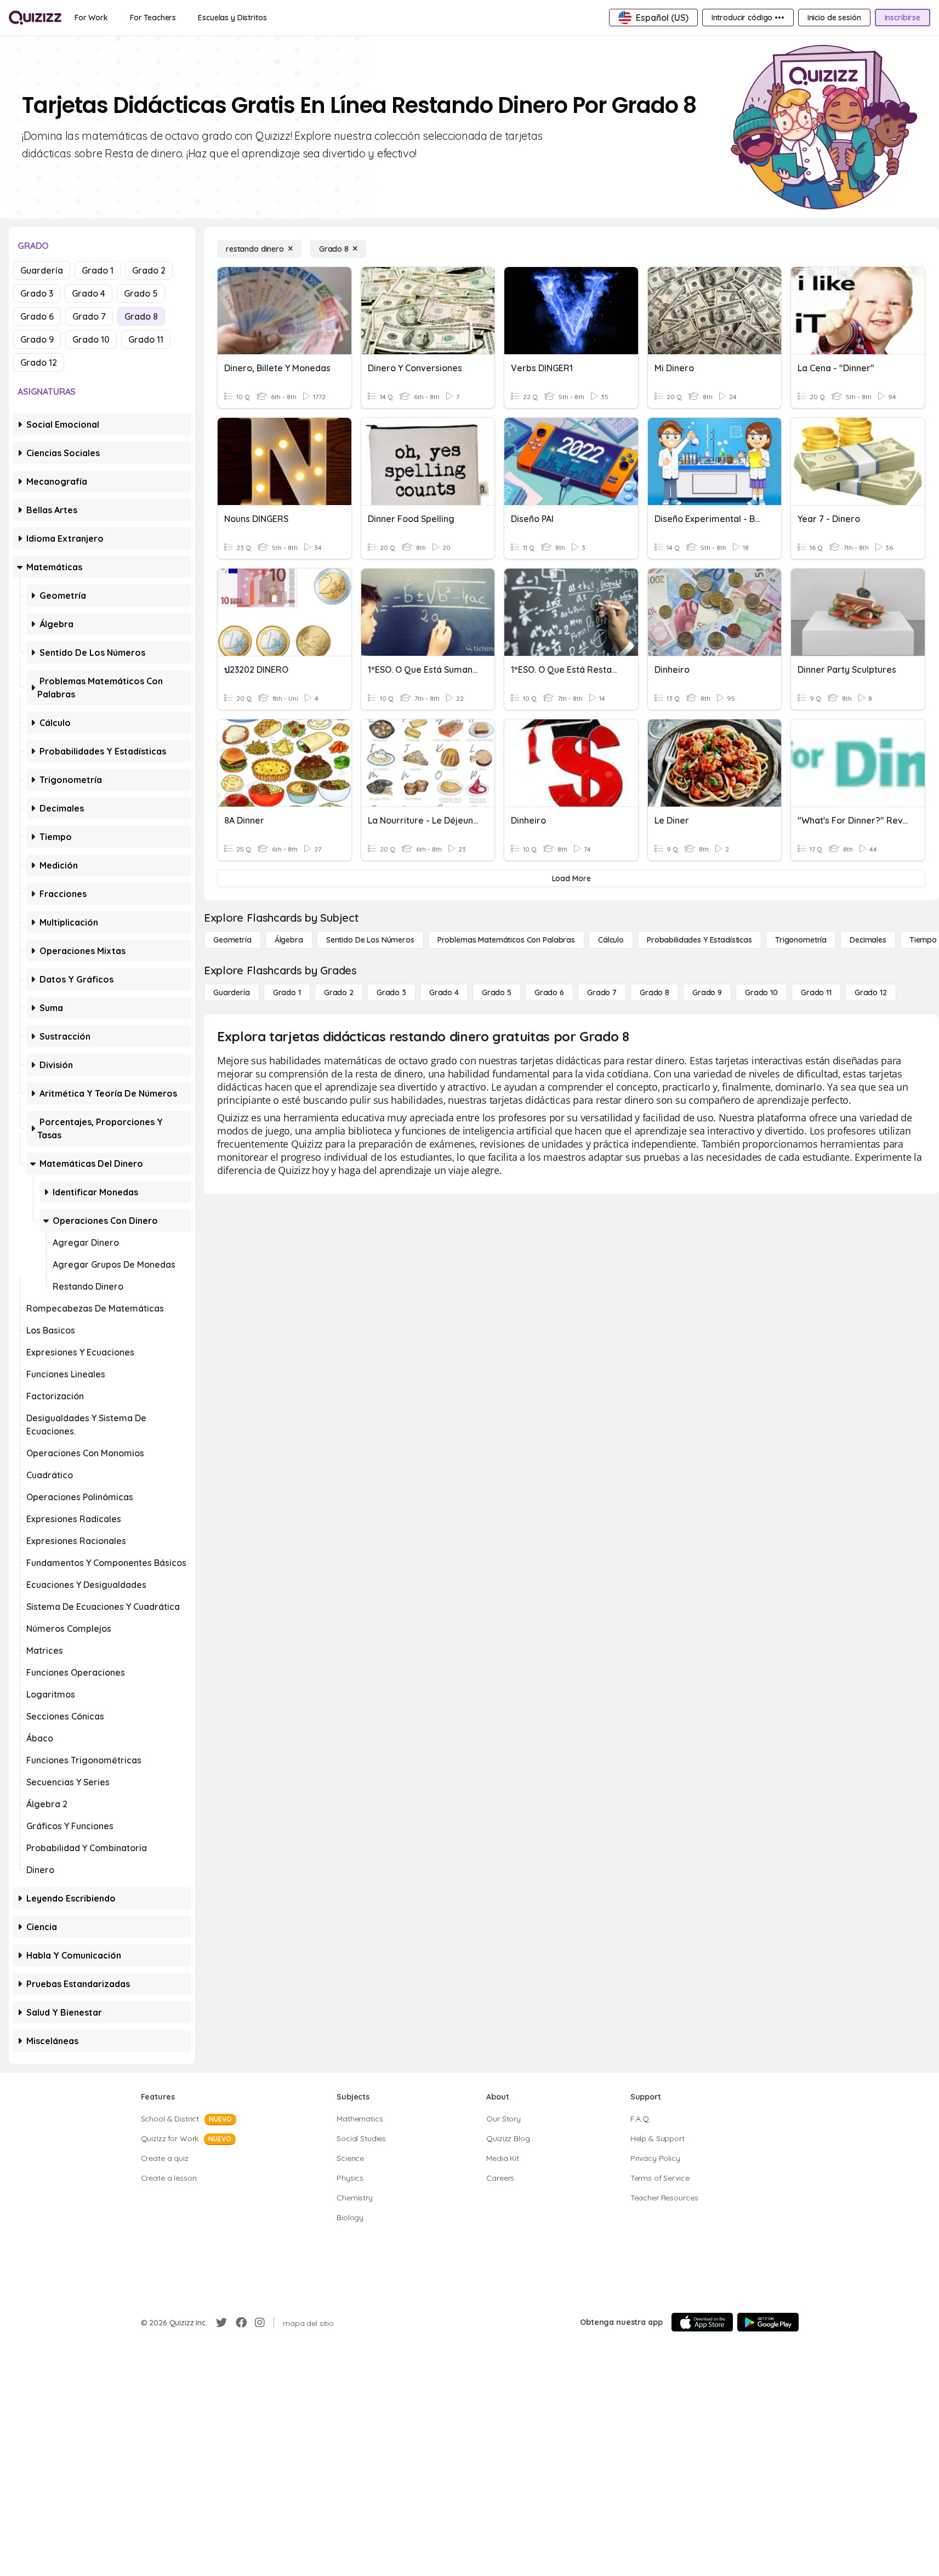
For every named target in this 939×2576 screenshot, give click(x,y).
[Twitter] (221, 2323)
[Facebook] (241, 2323)
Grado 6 (37, 316)
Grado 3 (37, 293)
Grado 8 (141, 316)
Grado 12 (39, 362)
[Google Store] (768, 2322)
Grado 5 (141, 293)
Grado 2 (149, 270)
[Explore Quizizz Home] (35, 18)
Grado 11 (146, 339)
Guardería (42, 270)
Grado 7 (89, 316)
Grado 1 (98, 270)
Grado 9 (37, 339)
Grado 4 (89, 293)
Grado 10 (91, 339)
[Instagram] (260, 2323)
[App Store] (702, 2322)
